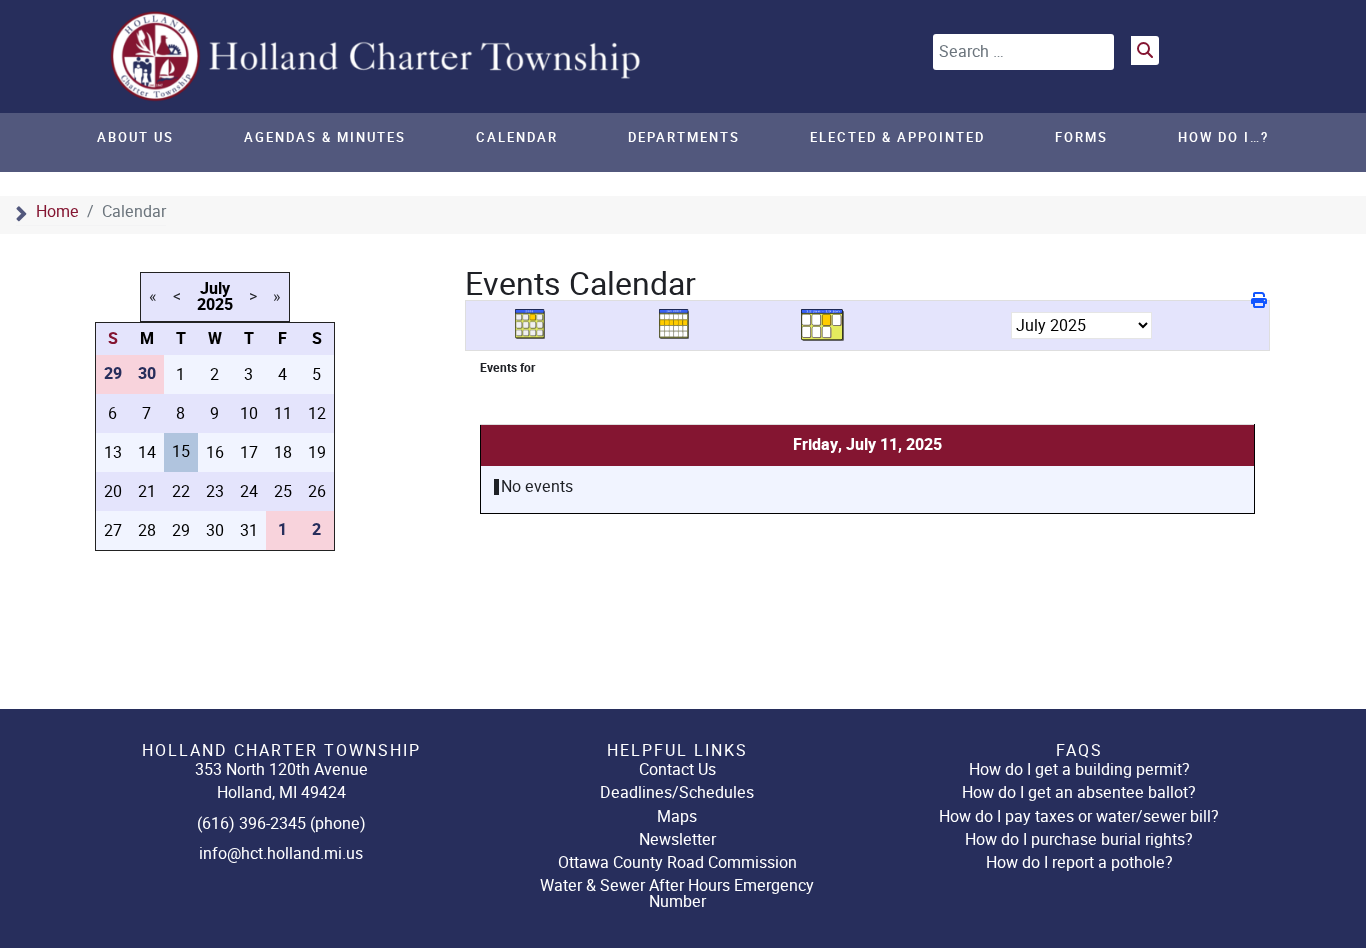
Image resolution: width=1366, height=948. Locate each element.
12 (317, 413)
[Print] (1260, 300)
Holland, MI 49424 (281, 792)
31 (249, 530)
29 (181, 530)
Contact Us (677, 769)
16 (215, 452)
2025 (215, 305)
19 (317, 452)
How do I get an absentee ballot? (1079, 792)
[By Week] (681, 324)
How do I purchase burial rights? (1079, 839)
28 (147, 530)
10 (249, 413)
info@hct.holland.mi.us (281, 853)
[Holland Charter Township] (378, 55)
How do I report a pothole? (1079, 862)
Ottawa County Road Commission (677, 862)
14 (147, 452)
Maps (677, 816)
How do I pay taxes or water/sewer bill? (1079, 816)
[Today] (823, 324)
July (215, 289)
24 (249, 491)
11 (283, 413)
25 (283, 491)
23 (215, 491)
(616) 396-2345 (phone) (281, 823)
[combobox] (1023, 52)
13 (113, 452)
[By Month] (537, 324)
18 (283, 452)
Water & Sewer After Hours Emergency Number (677, 893)
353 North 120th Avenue (281, 769)
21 (147, 491)
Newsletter (677, 839)
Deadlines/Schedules (677, 792)
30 (215, 530)
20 (113, 491)
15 (181, 451)
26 (317, 491)
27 (113, 530)
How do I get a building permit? (1079, 769)
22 (181, 491)
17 (249, 452)
